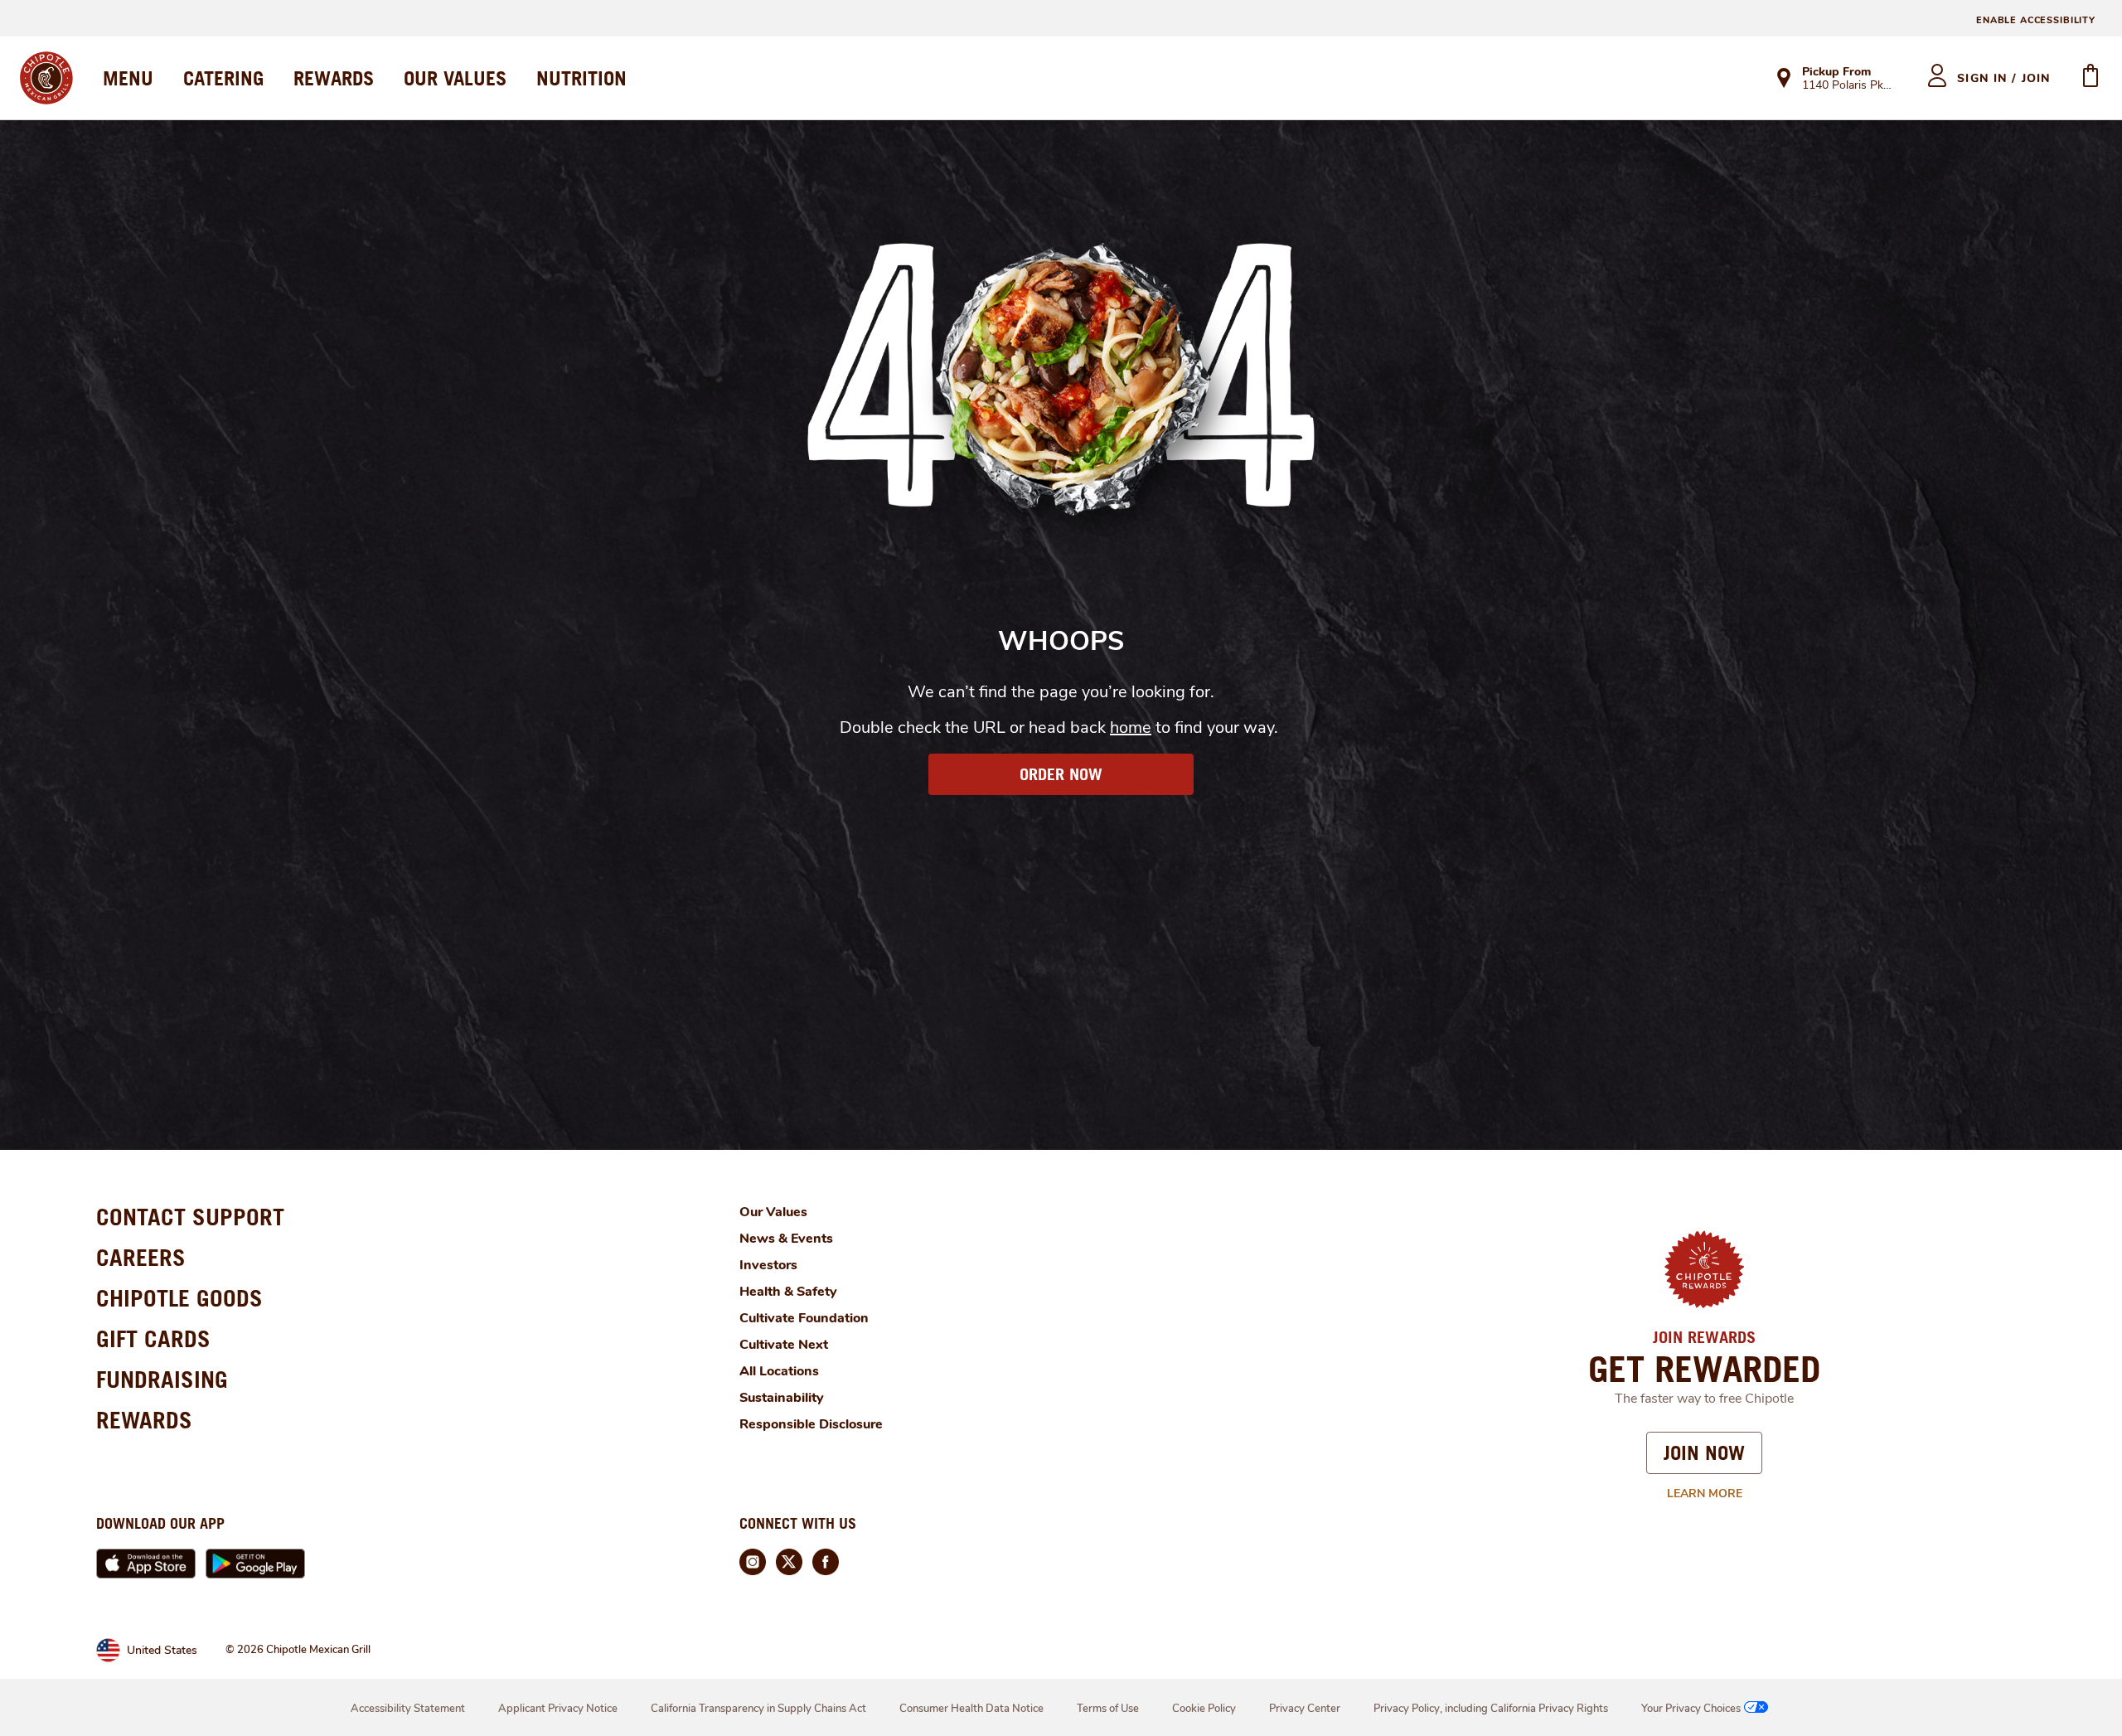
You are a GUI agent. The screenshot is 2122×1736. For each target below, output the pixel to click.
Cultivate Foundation (804, 1318)
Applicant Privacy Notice (558, 1709)
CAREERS (141, 1257)
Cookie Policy (1204, 1709)
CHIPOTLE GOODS (179, 1298)
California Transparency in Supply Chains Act (758, 1709)
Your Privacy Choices (1691, 1709)
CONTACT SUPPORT (190, 1217)
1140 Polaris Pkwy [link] (1850, 86)
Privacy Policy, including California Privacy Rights (1491, 1709)
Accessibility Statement (408, 1709)
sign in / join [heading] (2004, 78)
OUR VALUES (455, 78)
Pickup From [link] (1836, 72)
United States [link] (162, 1650)
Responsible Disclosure (811, 1424)
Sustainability (782, 1398)
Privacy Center (1305, 1709)
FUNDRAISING (162, 1379)
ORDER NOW (1061, 774)
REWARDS (334, 78)
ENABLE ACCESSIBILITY (2036, 20)
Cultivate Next (784, 1345)
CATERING (223, 78)
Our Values (773, 1212)
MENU (128, 78)
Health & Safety (788, 1292)
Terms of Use (1108, 1709)
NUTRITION (581, 78)
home (1131, 727)
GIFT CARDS (153, 1338)
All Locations (779, 1371)
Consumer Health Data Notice (971, 1709)
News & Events (786, 1239)
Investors (768, 1265)
